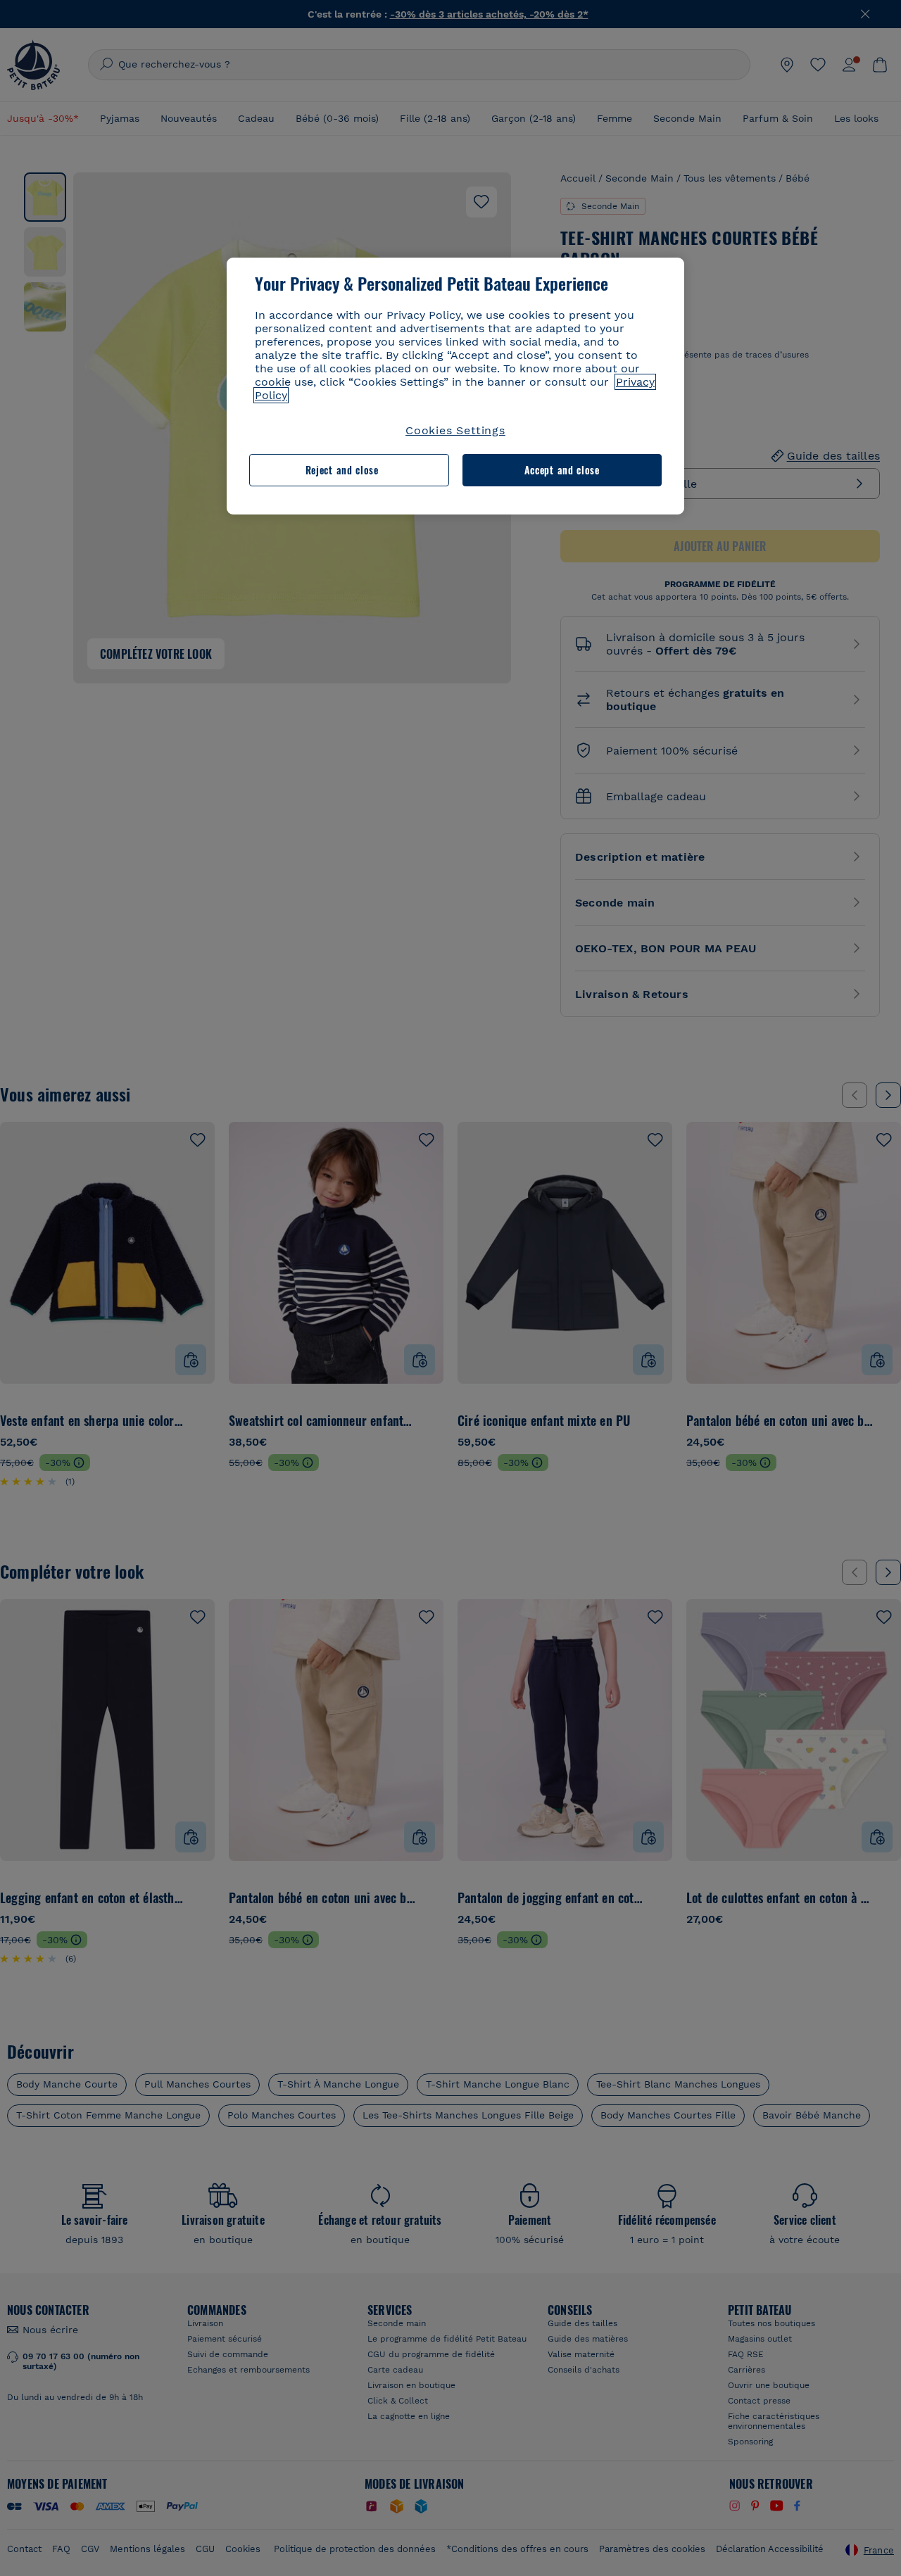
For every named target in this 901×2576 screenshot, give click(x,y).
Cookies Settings (455, 430)
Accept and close (562, 470)
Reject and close (342, 470)
